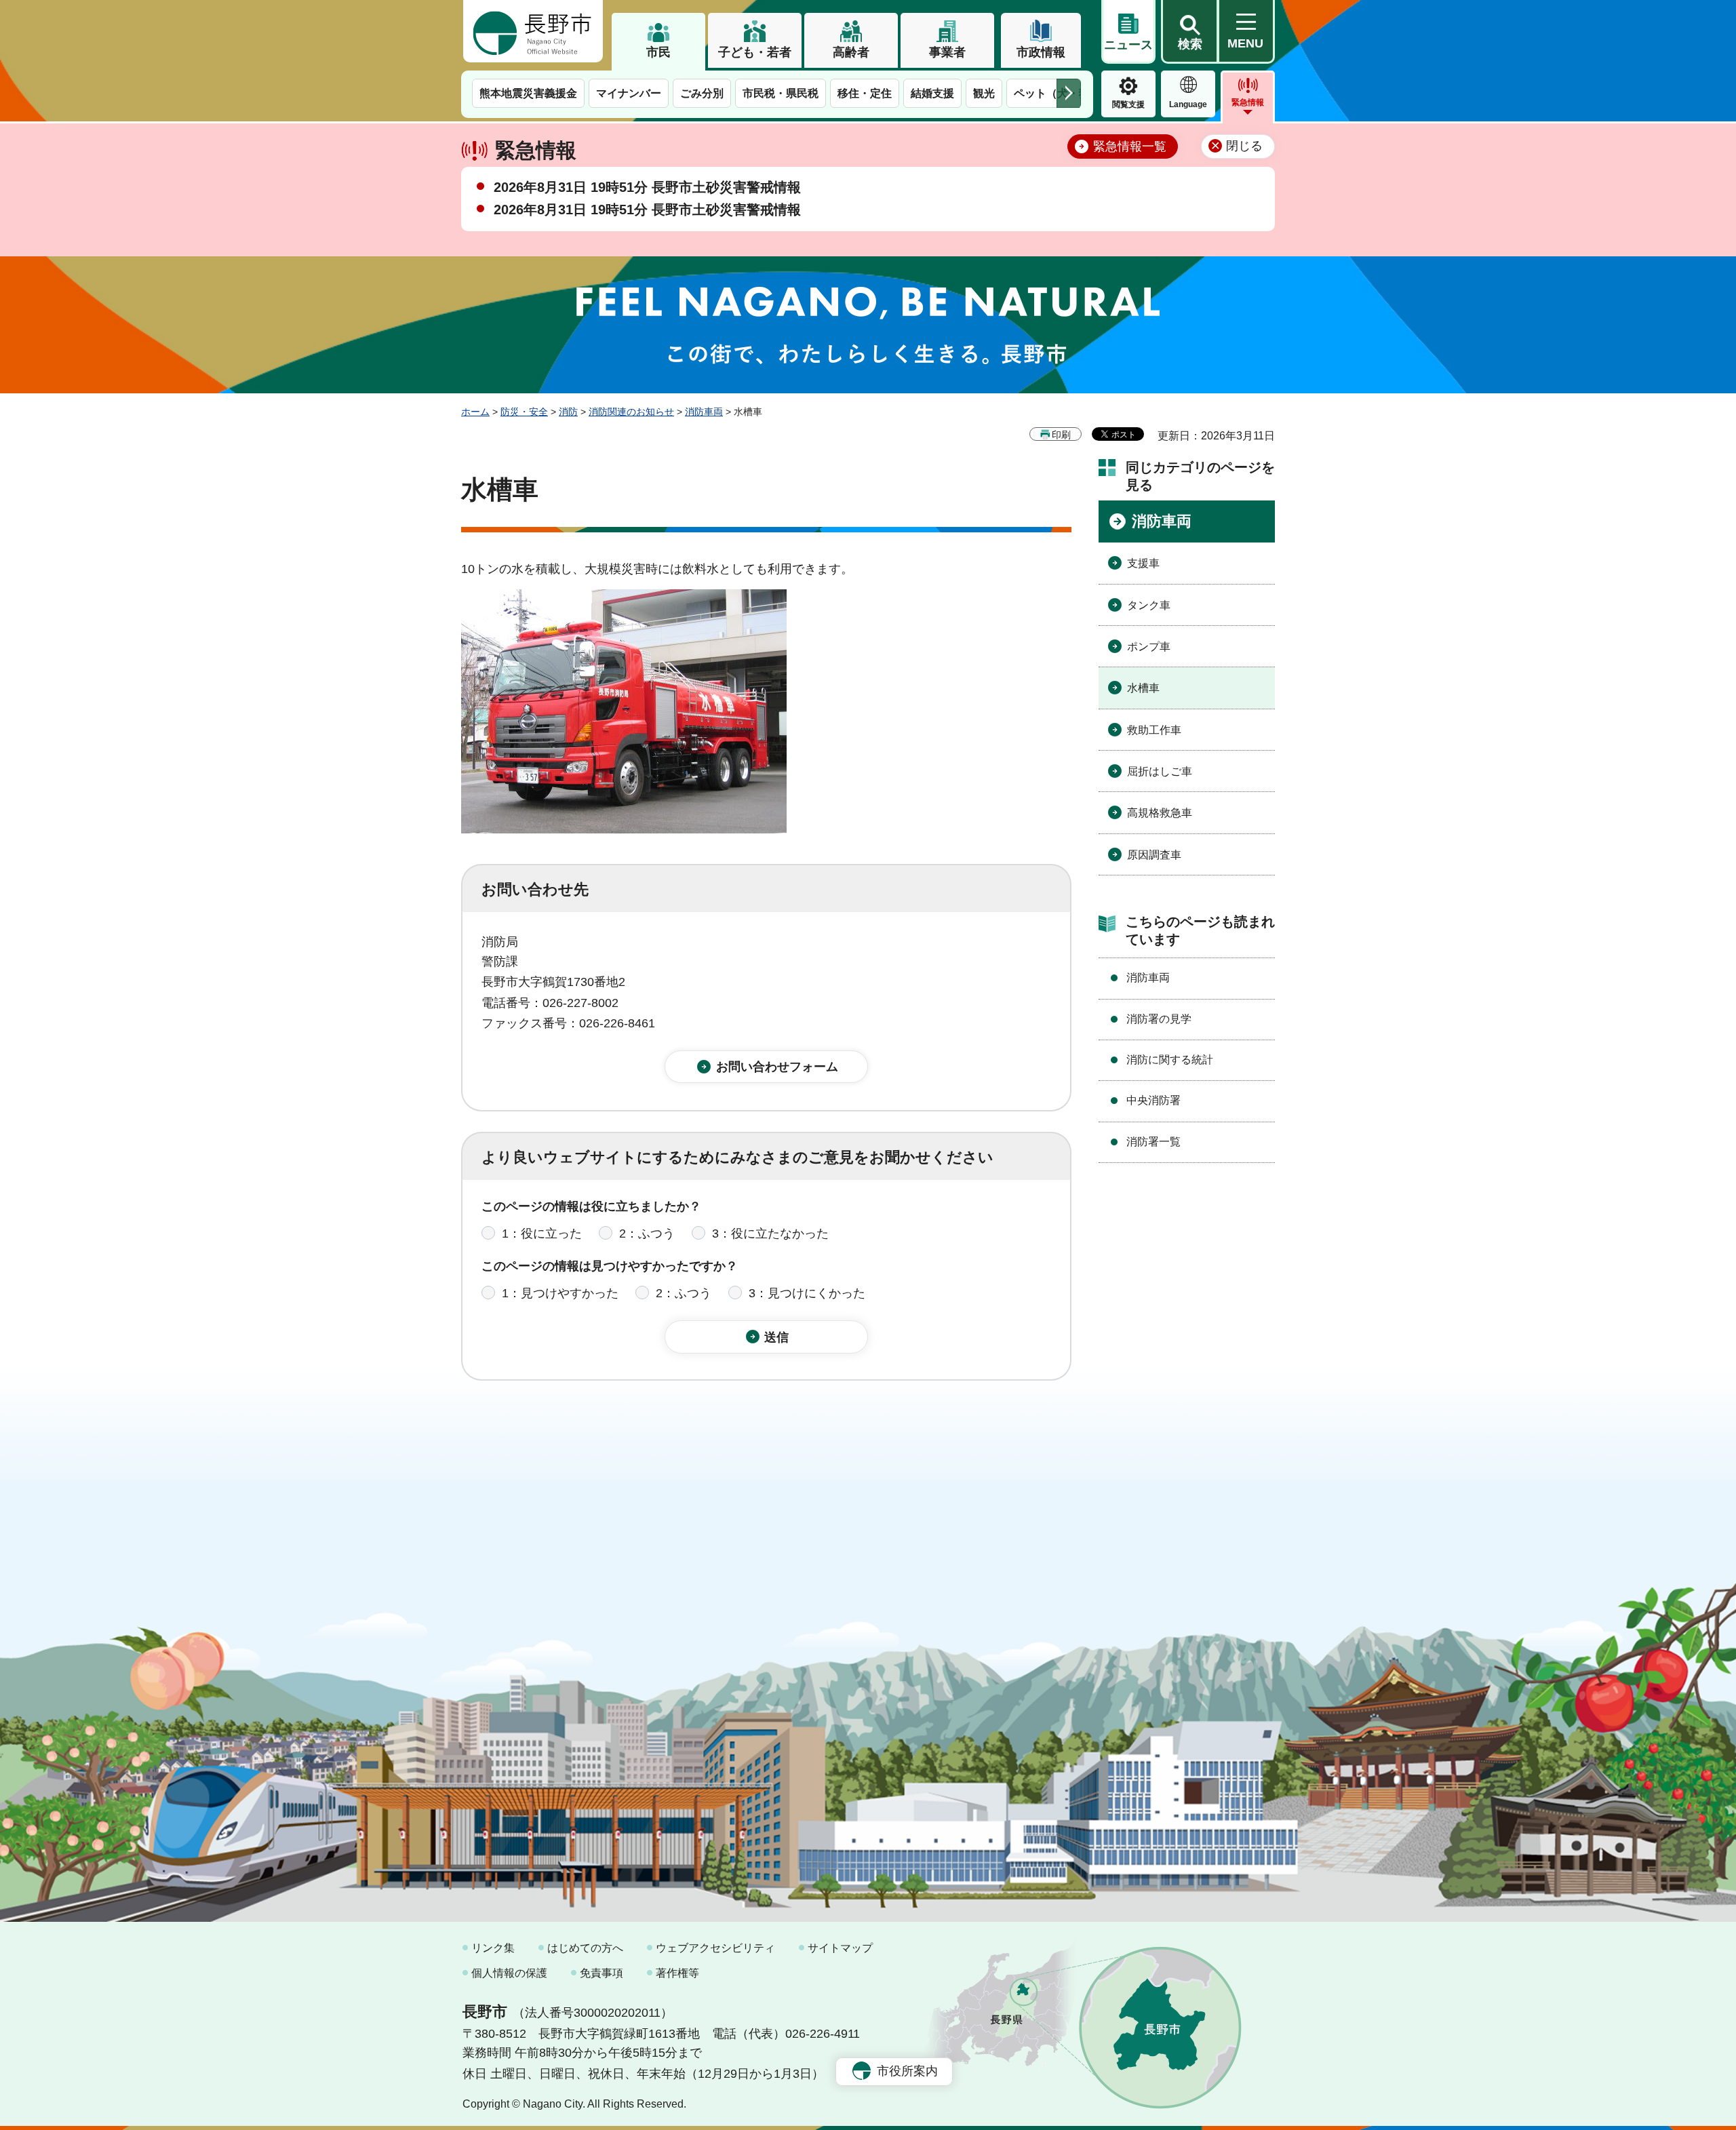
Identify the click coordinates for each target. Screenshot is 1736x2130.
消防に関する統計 (1170, 1060)
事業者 (947, 52)
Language (1188, 104)
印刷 (1061, 435)
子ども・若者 (755, 52)
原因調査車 (1154, 855)
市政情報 (1041, 52)
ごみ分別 (702, 93)
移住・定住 (865, 93)
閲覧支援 (1128, 104)
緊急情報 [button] (1248, 102)
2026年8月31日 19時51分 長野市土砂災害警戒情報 (647, 187)
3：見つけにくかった (807, 1293)
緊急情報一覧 (1130, 146)
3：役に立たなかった (770, 1234)
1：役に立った (542, 1234)
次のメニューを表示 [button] (1069, 93)
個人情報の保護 (509, 1973)
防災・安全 (524, 412)
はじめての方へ (585, 1948)
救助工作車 (1154, 730)
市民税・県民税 (781, 93)
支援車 (1143, 563)
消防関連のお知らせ (631, 412)
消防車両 (704, 412)
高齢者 (851, 52)
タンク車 (1149, 605)
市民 (658, 52)
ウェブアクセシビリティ (715, 1948)
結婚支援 (932, 93)
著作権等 (677, 1973)
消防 (568, 412)
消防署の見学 (1159, 1019)
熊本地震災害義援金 (528, 93)
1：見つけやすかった (560, 1293)
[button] (1189, 32)
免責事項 (601, 1973)
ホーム (475, 412)
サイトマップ (840, 1948)
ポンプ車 (1149, 647)
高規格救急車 (1160, 813)
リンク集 (493, 1948)
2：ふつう (647, 1234)
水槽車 (1143, 688)
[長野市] (533, 31)
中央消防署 (1153, 1100)
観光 (984, 93)
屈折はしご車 (1160, 771)
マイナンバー (629, 93)
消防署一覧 (1153, 1142)
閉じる (1244, 146)
